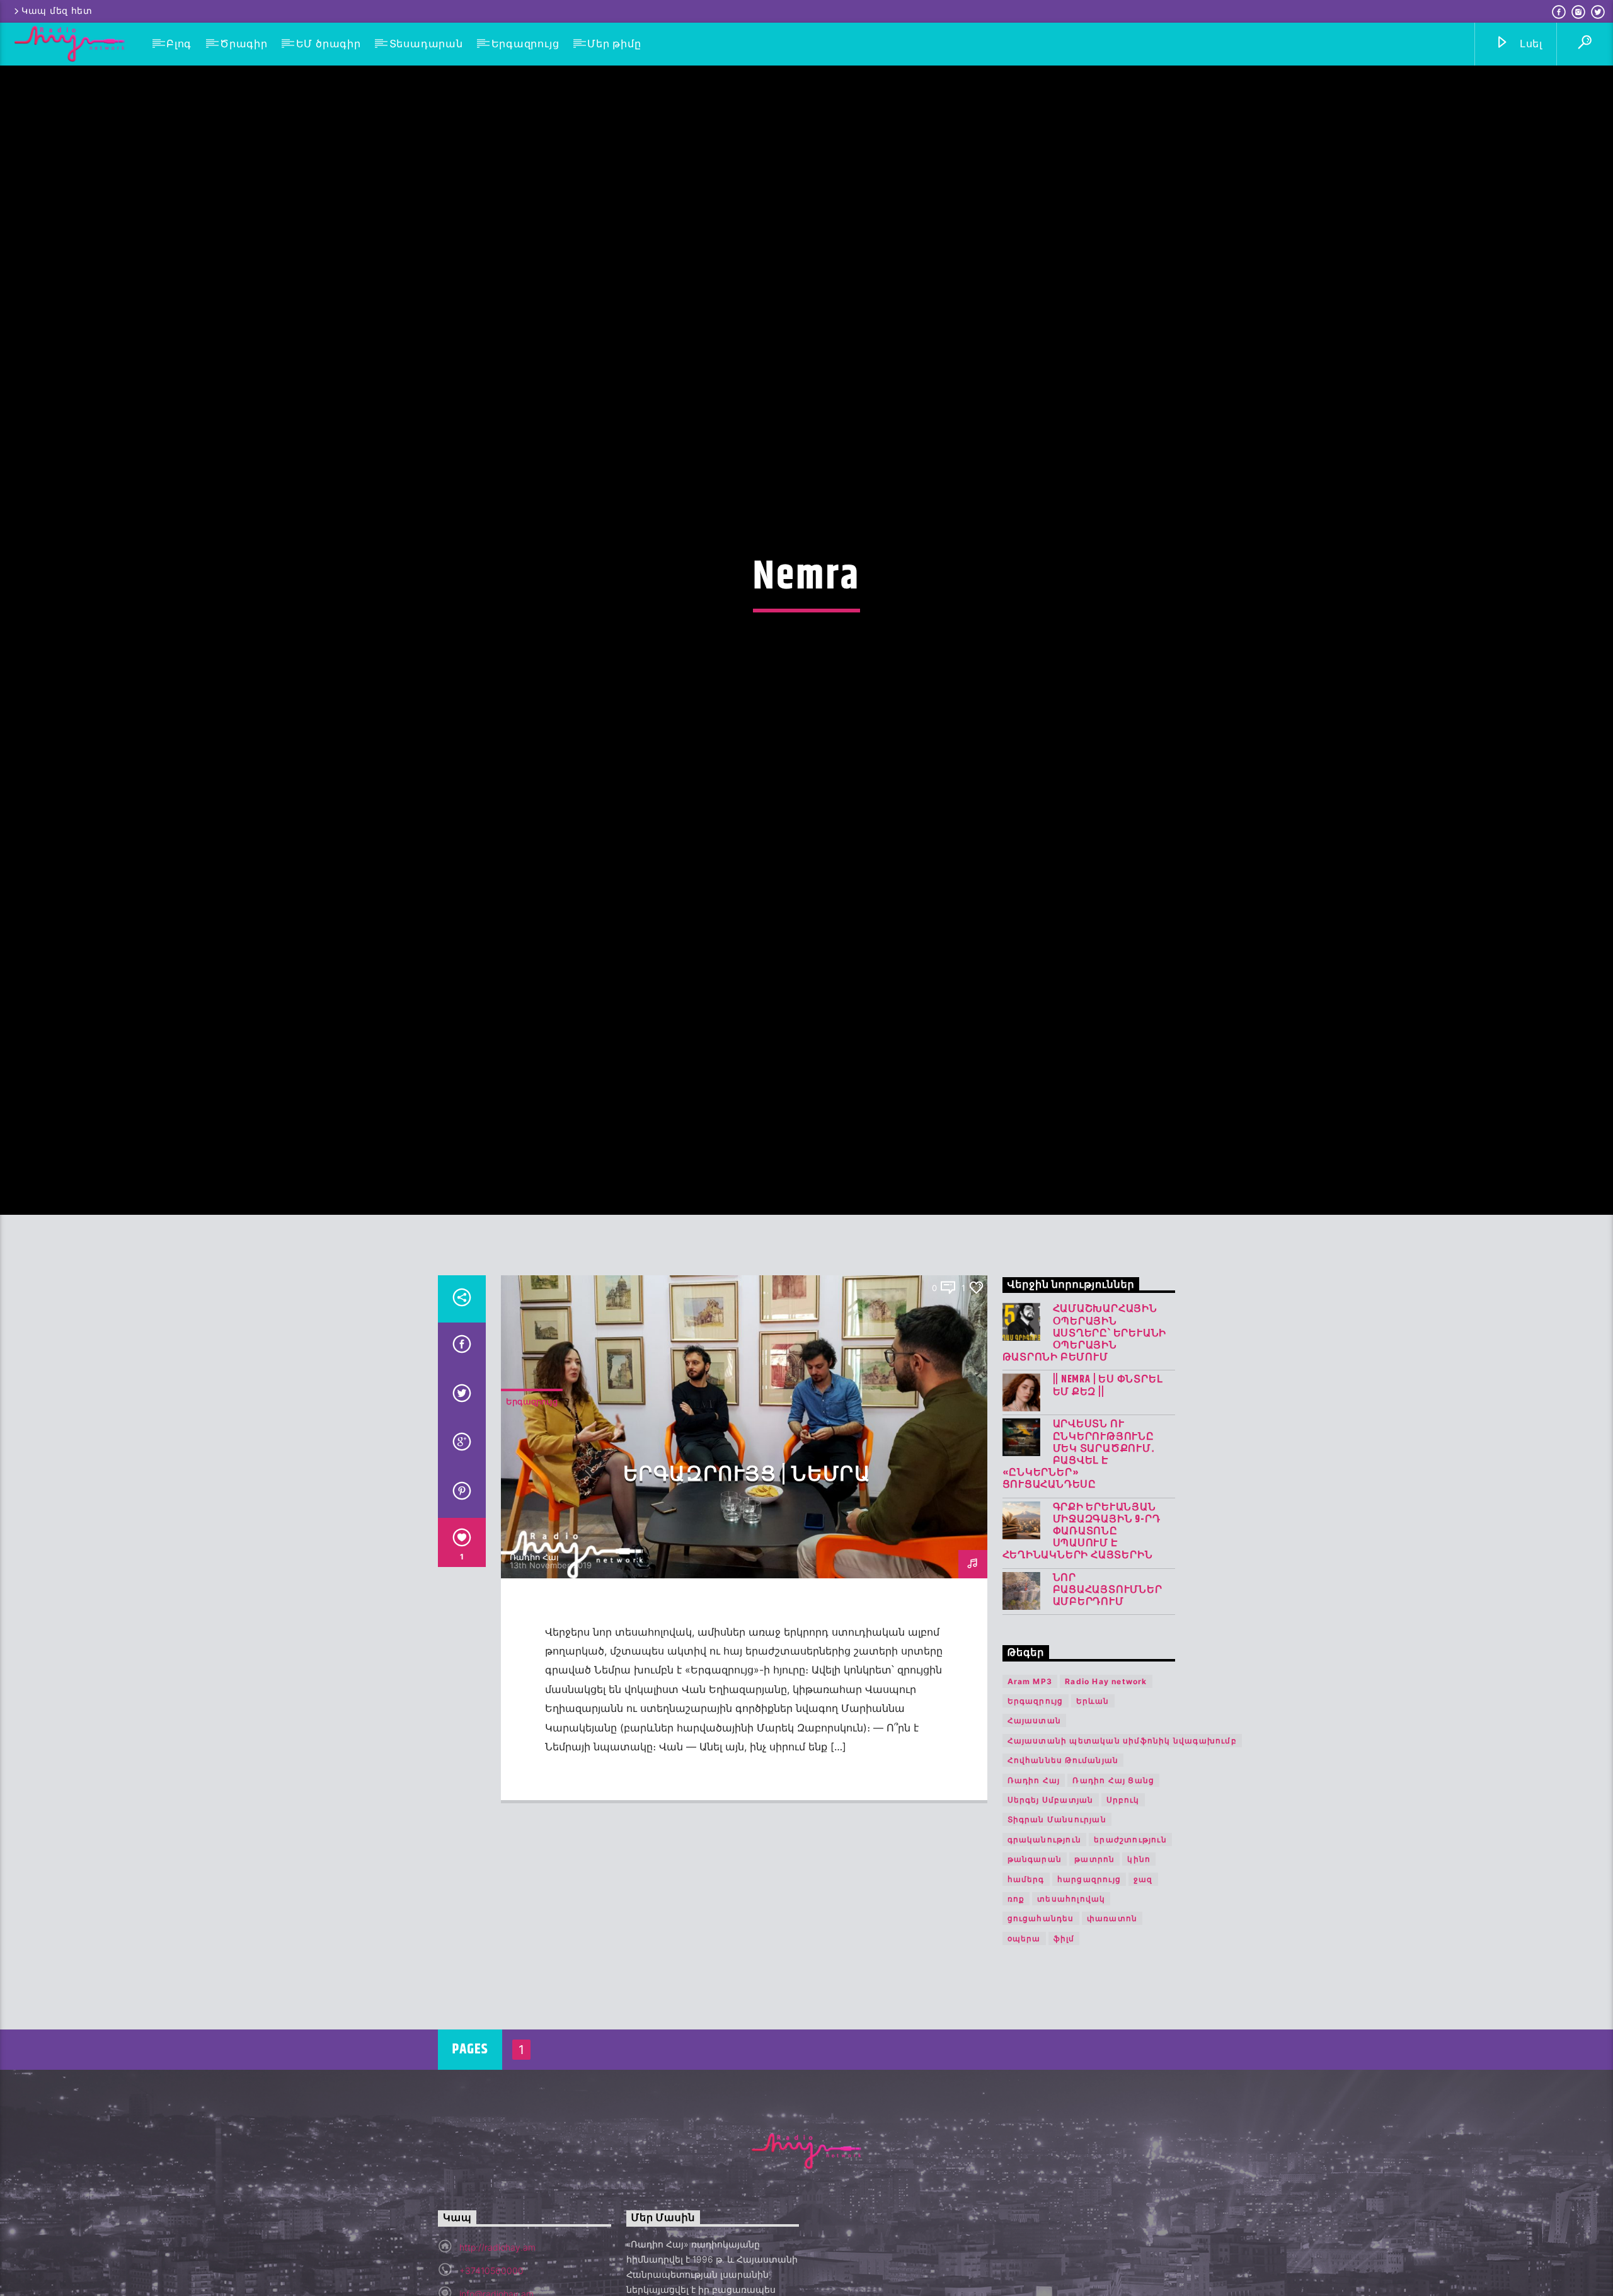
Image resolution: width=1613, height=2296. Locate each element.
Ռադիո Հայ (534, 1669)
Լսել (1530, 44)
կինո (1139, 1972)
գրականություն (1045, 1952)
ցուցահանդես (1041, 2031)
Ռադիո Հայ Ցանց (1113, 1892)
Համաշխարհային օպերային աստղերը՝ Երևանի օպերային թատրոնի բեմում (1085, 1446)
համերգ (1026, 1991)
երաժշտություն (1130, 1952)
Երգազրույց (525, 44)
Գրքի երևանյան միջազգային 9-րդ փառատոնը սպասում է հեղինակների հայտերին (1082, 1644)
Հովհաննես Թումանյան (1063, 1873)
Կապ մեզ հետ (57, 11)
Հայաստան (1035, 1833)
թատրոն (1094, 1972)
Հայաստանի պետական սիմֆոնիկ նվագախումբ (1122, 1853)
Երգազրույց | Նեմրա (747, 1587)
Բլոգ (179, 44)
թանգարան (1035, 1972)
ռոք (1016, 2012)
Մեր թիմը (614, 44)
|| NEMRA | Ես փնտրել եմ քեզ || (1108, 1498)
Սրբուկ (1123, 1912)
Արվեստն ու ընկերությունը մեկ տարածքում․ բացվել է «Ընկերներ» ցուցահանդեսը (1079, 1567)
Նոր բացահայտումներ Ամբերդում (1108, 1702)
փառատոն (1112, 2031)
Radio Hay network (1106, 1794)
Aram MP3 (1030, 1794)
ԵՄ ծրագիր (329, 44)
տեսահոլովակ (1071, 2012)
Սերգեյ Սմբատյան (1051, 1912)
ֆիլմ (1064, 2051)
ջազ (1143, 1991)
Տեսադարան (426, 44)
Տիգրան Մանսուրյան (1057, 1932)
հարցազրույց (1089, 1991)
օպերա (1024, 2051)
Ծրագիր (244, 44)
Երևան (1093, 1813)
